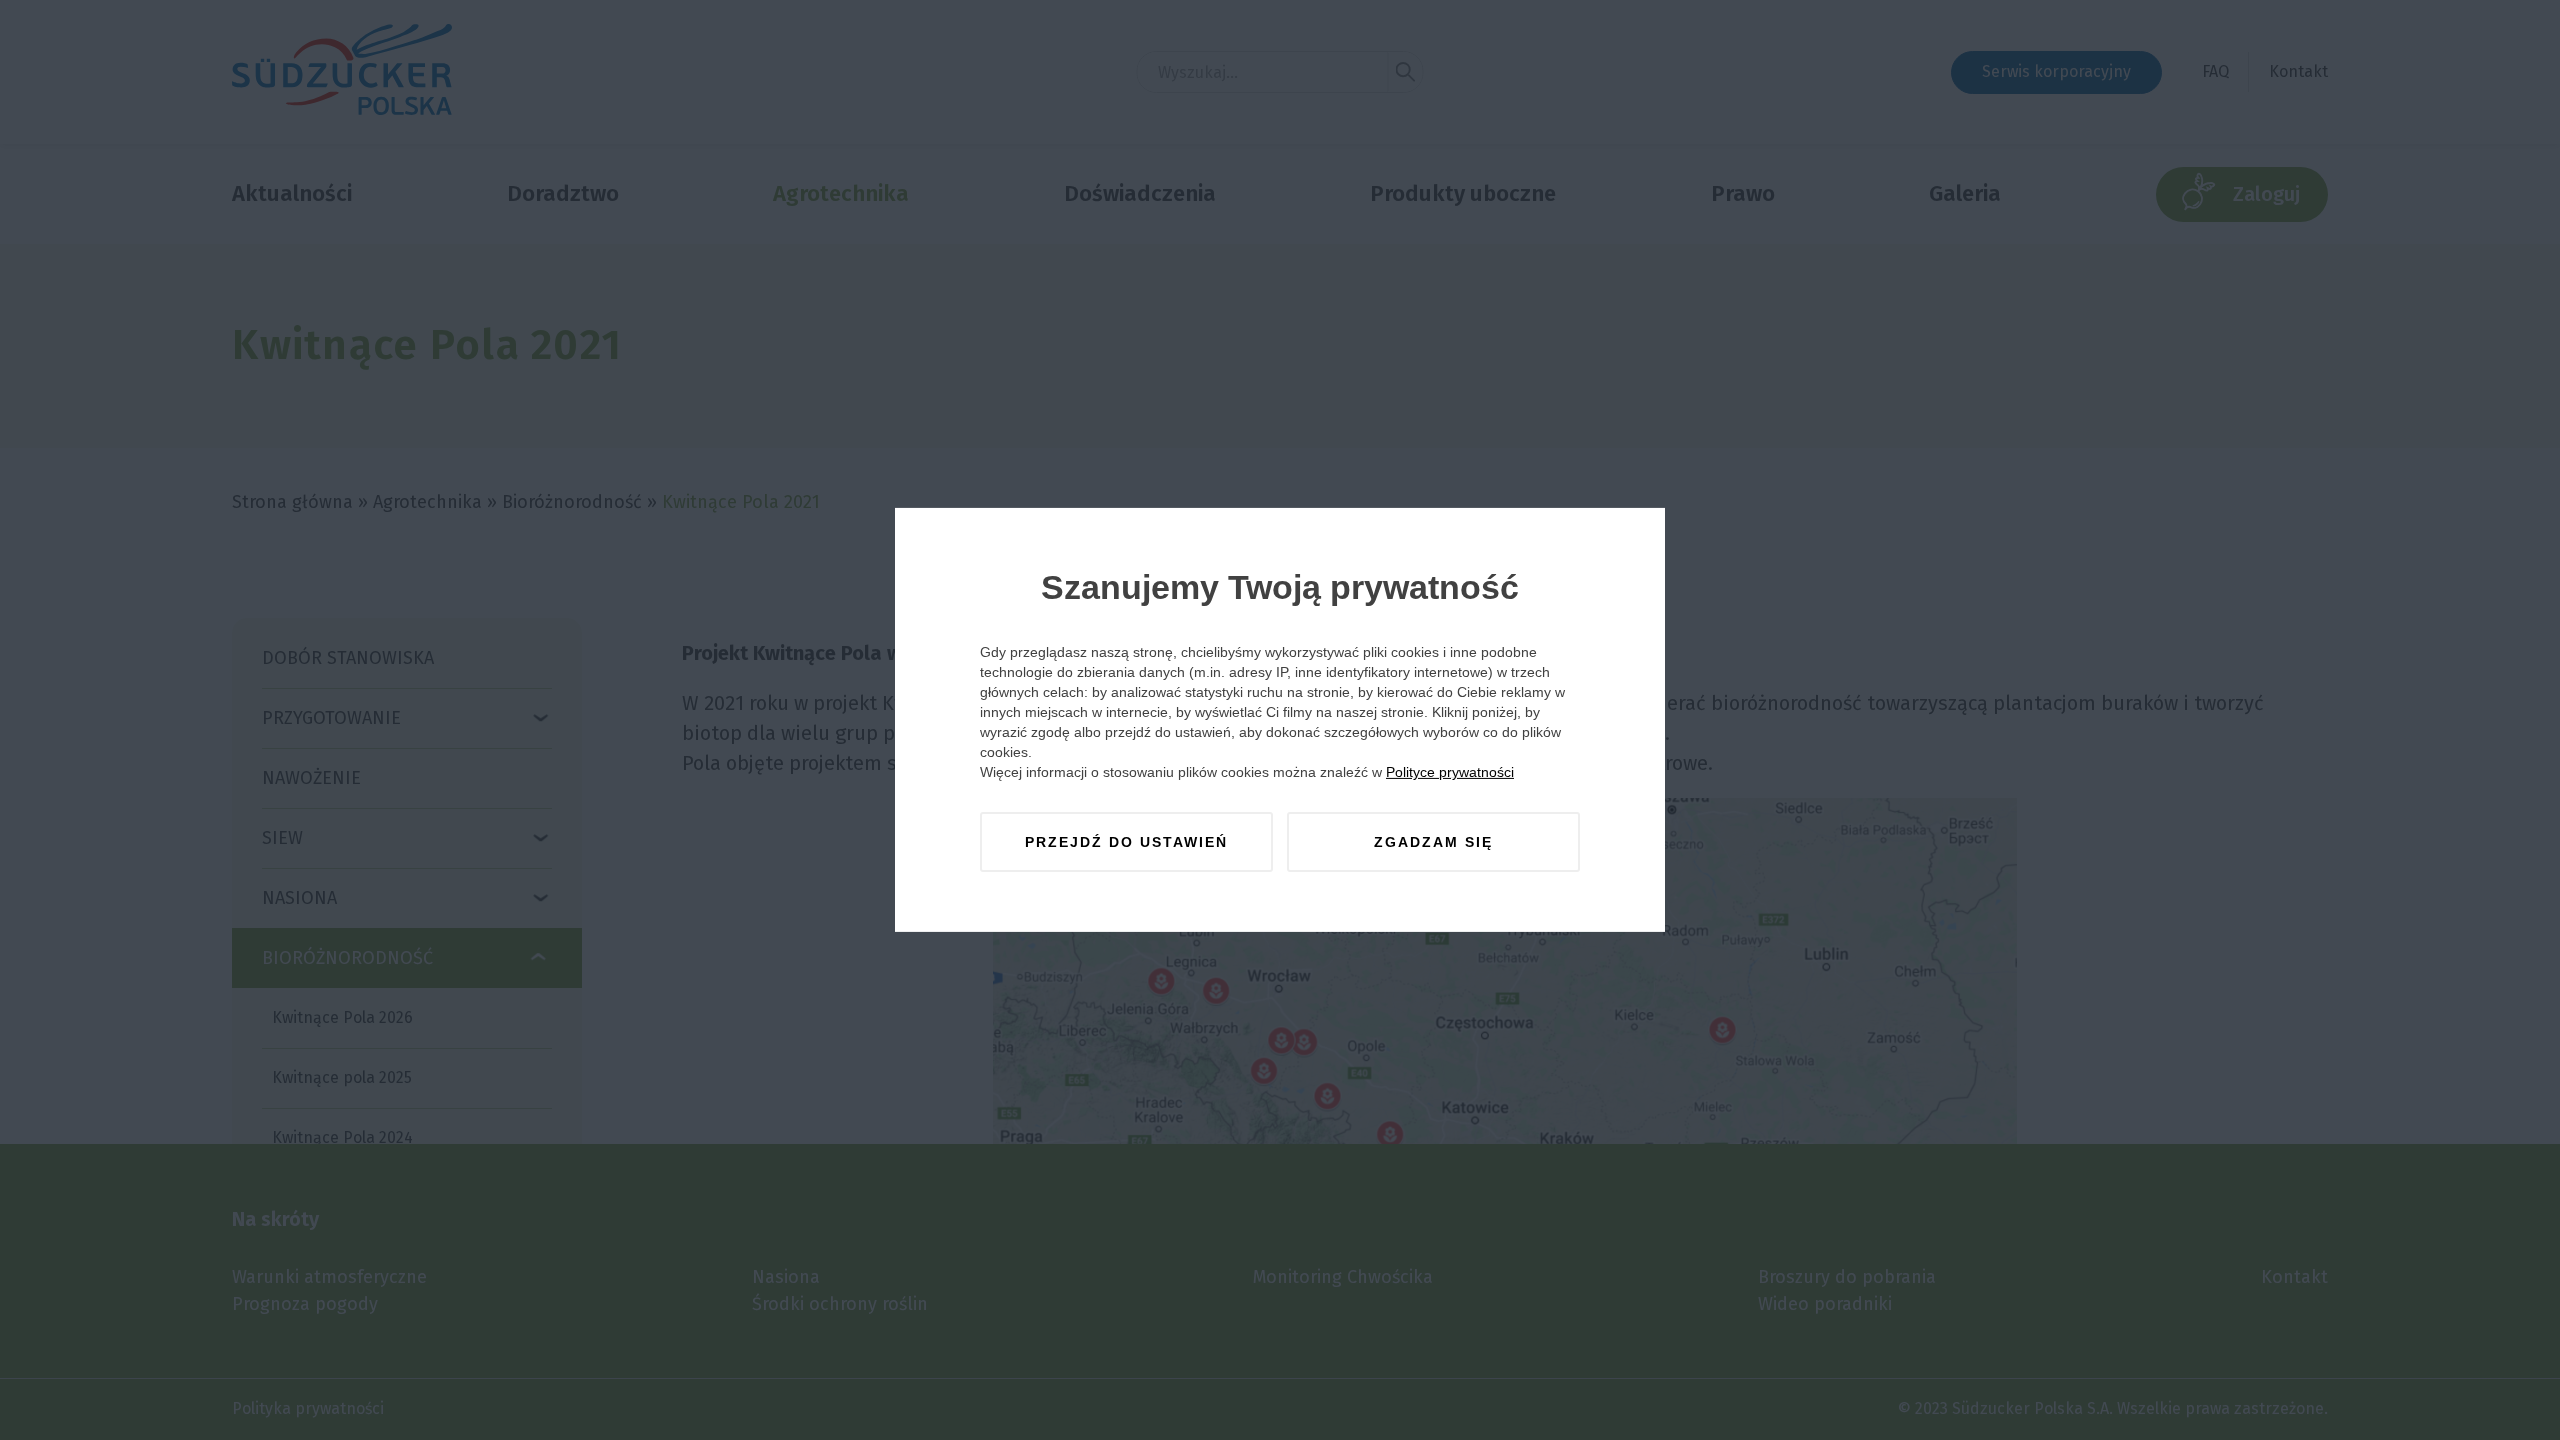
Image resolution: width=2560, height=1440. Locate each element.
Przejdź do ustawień (1126, 842)
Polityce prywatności (1450, 772)
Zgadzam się (1433, 842)
